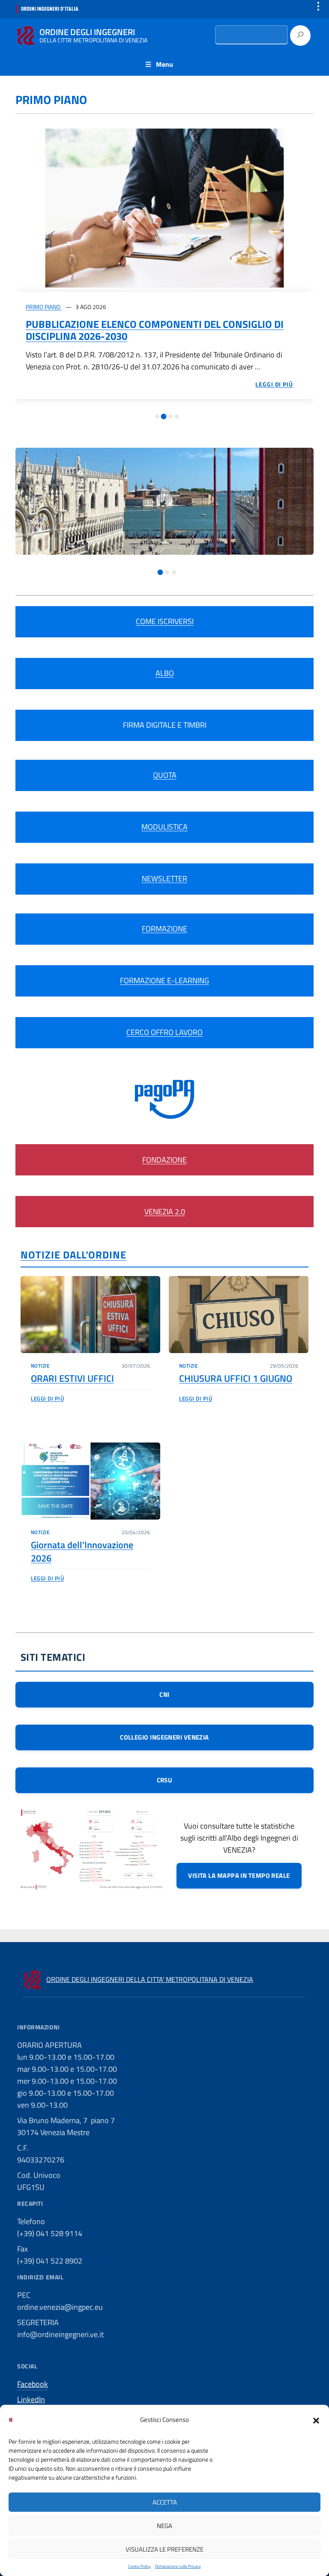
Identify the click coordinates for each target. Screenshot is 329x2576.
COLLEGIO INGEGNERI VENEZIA (164, 1737)
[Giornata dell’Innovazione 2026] (90, 1481)
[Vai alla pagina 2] (164, 416)
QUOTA (165, 775)
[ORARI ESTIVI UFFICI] (90, 1315)
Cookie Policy (139, 2566)
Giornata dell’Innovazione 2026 (82, 1551)
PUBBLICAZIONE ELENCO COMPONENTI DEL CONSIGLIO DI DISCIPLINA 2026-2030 (155, 330)
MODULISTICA (164, 827)
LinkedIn (31, 2399)
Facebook (33, 2384)
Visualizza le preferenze (164, 2549)
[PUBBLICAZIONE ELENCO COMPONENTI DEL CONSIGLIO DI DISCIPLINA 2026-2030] (164, 208)
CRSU (165, 1780)
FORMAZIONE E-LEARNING (164, 980)
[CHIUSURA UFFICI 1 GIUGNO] (239, 1315)
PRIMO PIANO (44, 307)
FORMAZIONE (164, 929)
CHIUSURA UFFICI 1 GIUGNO (236, 1378)
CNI (164, 1694)
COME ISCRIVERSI (165, 621)
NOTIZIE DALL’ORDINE (73, 1255)
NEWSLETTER (164, 879)
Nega (164, 2526)
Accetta (165, 2502)
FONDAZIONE (164, 1160)
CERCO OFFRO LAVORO (164, 1032)
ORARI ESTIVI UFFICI (72, 1378)
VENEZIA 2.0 (165, 1212)
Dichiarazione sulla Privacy (178, 2566)
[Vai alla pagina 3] (170, 416)
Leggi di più (47, 1398)
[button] (316, 2420)
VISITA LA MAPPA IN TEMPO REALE (239, 1875)
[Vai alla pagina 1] (157, 416)
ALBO (165, 673)
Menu (164, 64)
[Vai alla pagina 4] (177, 416)
